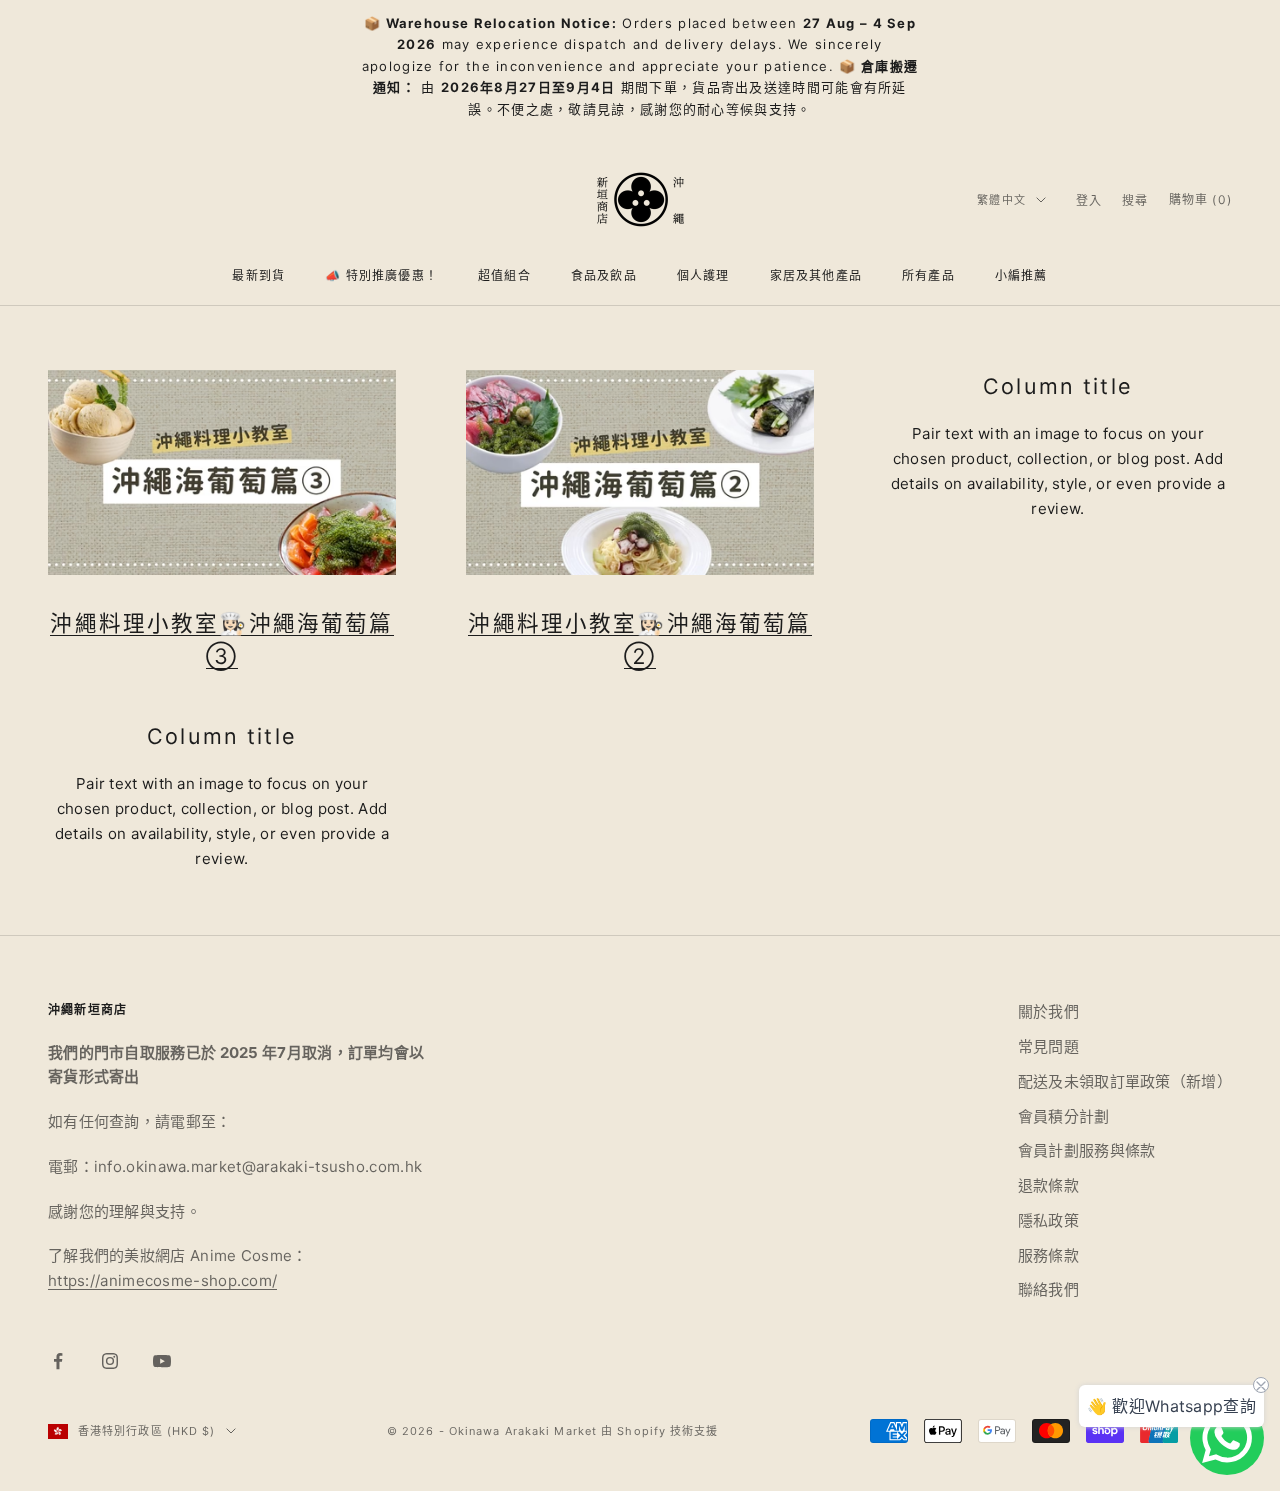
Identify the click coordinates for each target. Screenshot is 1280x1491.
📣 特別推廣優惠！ (381, 276)
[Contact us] (1227, 1438)
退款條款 (1048, 1185)
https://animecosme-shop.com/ (162, 1280)
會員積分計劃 (1064, 1116)
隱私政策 (1048, 1220)
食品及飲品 (604, 276)
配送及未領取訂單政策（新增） (1125, 1081)
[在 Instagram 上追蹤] (110, 1361)
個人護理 (703, 276)
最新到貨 (258, 276)
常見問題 (1048, 1046)
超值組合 (504, 276)
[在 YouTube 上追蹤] (162, 1361)
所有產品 (928, 276)
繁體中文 (1001, 200)
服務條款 (1048, 1255)
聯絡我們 (1048, 1289)
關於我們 (1048, 1011)
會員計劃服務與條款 (1087, 1150)
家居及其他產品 (816, 276)
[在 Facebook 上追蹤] (58, 1361)
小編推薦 (1021, 276)
